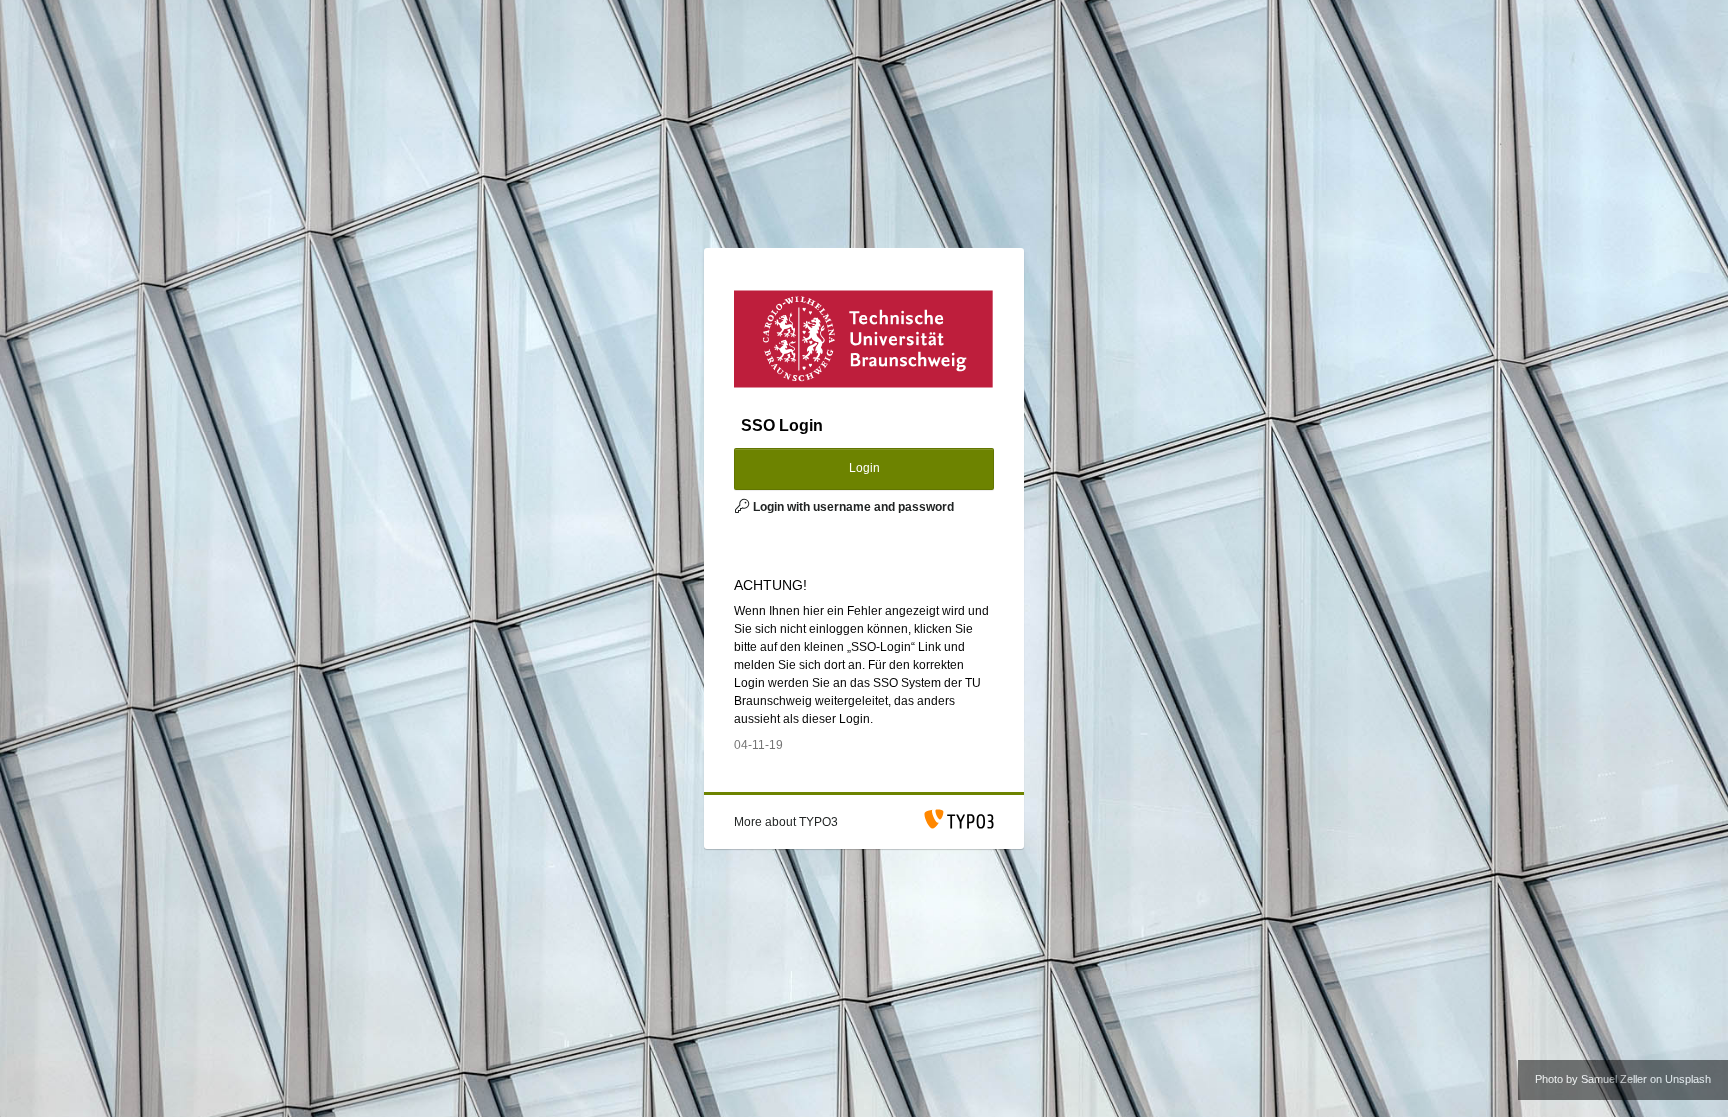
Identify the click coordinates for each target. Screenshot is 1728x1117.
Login (864, 468)
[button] (786, 822)
